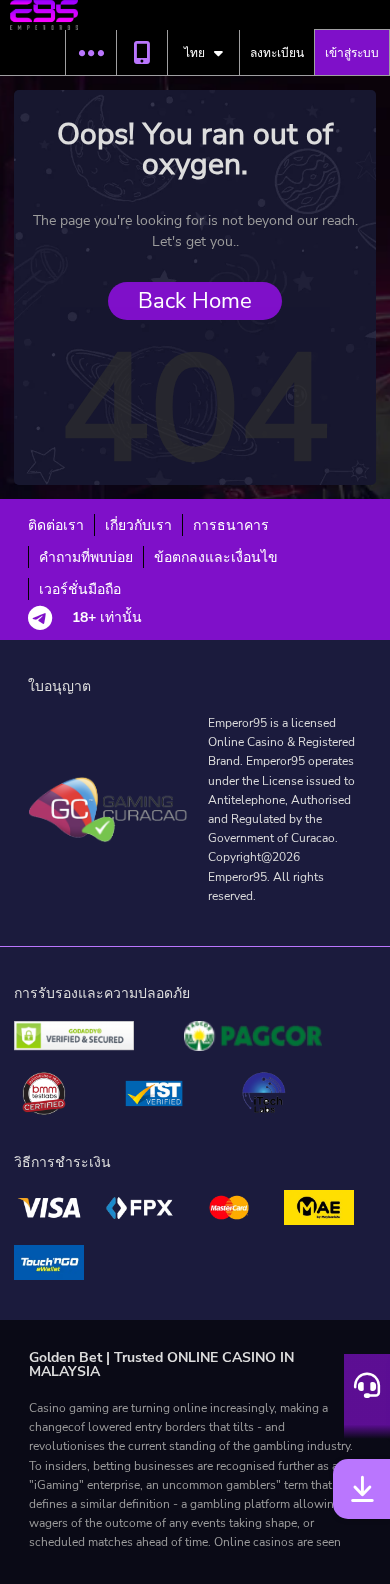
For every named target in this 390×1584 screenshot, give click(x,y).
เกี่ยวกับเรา (138, 525)
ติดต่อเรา (56, 525)
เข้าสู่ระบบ (352, 53)
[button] (90, 53)
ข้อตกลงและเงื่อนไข (216, 557)
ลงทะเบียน (277, 53)
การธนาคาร (231, 525)
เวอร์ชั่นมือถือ (80, 589)
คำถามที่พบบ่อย (86, 557)
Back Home (195, 301)
